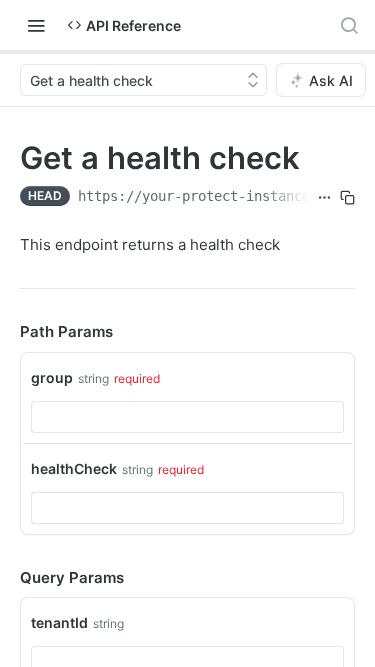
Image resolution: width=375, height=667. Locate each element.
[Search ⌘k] (349, 25)
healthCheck (74, 468)
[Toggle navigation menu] (36, 25)
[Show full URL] (324, 198)
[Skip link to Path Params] (6, 333)
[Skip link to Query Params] (6, 578)
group (52, 377)
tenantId (59, 622)
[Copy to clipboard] (347, 198)
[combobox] (187, 417)
